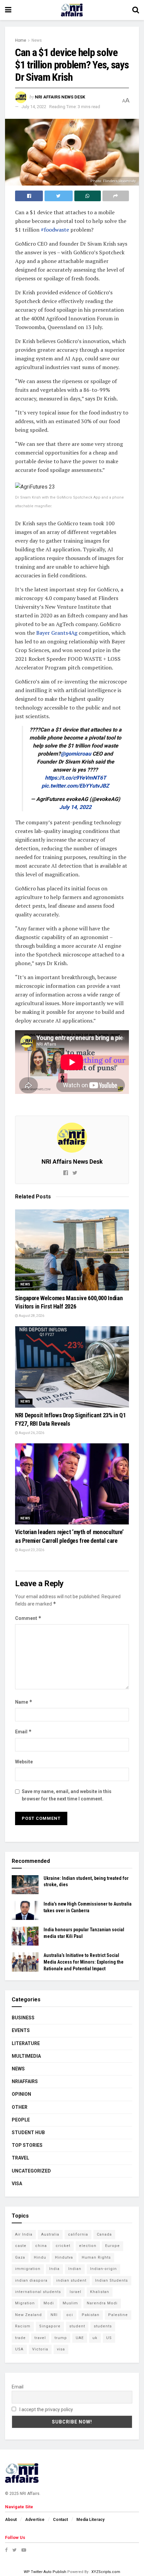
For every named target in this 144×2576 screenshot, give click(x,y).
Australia (50, 2234)
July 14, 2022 (34, 107)
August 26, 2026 (31, 1433)
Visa (17, 2184)
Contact (60, 2520)
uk (95, 2338)
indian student (71, 2280)
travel (40, 2338)
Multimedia (26, 2056)
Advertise (35, 2520)
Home (21, 40)
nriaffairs (25, 2081)
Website (24, 1762)
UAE (80, 2338)
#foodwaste (55, 230)
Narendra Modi (102, 2303)
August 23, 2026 (31, 1550)
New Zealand (28, 2315)
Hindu (40, 2257)
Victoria (40, 2349)
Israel (76, 2292)
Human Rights (96, 2257)
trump (61, 2338)
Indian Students (112, 2280)
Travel (20, 2158)
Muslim (70, 2303)
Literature (26, 2043)
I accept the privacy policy (46, 2409)
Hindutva (64, 2257)
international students (38, 2292)
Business (23, 2018)
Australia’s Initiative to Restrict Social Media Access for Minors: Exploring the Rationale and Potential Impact (84, 1962)
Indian (75, 2269)
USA (19, 2349)
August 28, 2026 (31, 1316)
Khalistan (100, 2292)
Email (23, 1732)
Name (24, 1702)
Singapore (50, 2326)
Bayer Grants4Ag (57, 633)
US (109, 2338)
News (37, 40)
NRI (54, 2315)
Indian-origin (103, 2269)
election (88, 2246)
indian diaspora (31, 2280)
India (54, 2269)
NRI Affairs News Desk (60, 97)
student (77, 2326)
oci (70, 2315)
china (41, 2246)
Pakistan (91, 2315)
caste (21, 2246)
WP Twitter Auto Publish (45, 2572)
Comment (28, 1618)
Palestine (118, 2315)
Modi (49, 2303)
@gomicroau (76, 754)
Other (20, 2107)
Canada (104, 2234)
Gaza (20, 2257)
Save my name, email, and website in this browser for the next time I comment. (67, 1795)
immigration (28, 2269)
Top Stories (27, 2145)
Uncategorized (31, 2171)
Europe (113, 2246)
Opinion (21, 2094)
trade (20, 2338)
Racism (23, 2326)
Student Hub (28, 2132)
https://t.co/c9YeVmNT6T (76, 778)
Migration (25, 2303)
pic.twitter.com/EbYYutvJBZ (75, 786)
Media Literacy (90, 2520)
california (78, 2234)
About (11, 2520)
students (103, 2326)
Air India (24, 2234)
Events (21, 2030)
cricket (63, 2246)
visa (61, 2349)
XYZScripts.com (106, 2572)
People (21, 2120)
